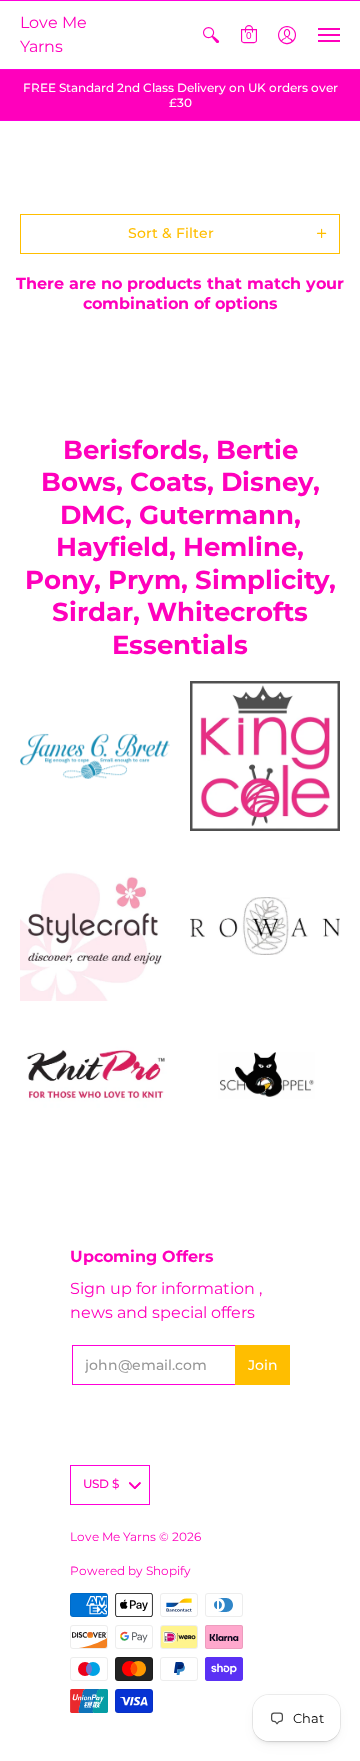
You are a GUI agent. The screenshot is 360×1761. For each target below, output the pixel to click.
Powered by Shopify (130, 1570)
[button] (211, 35)
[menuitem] (211, 35)
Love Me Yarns (53, 34)
